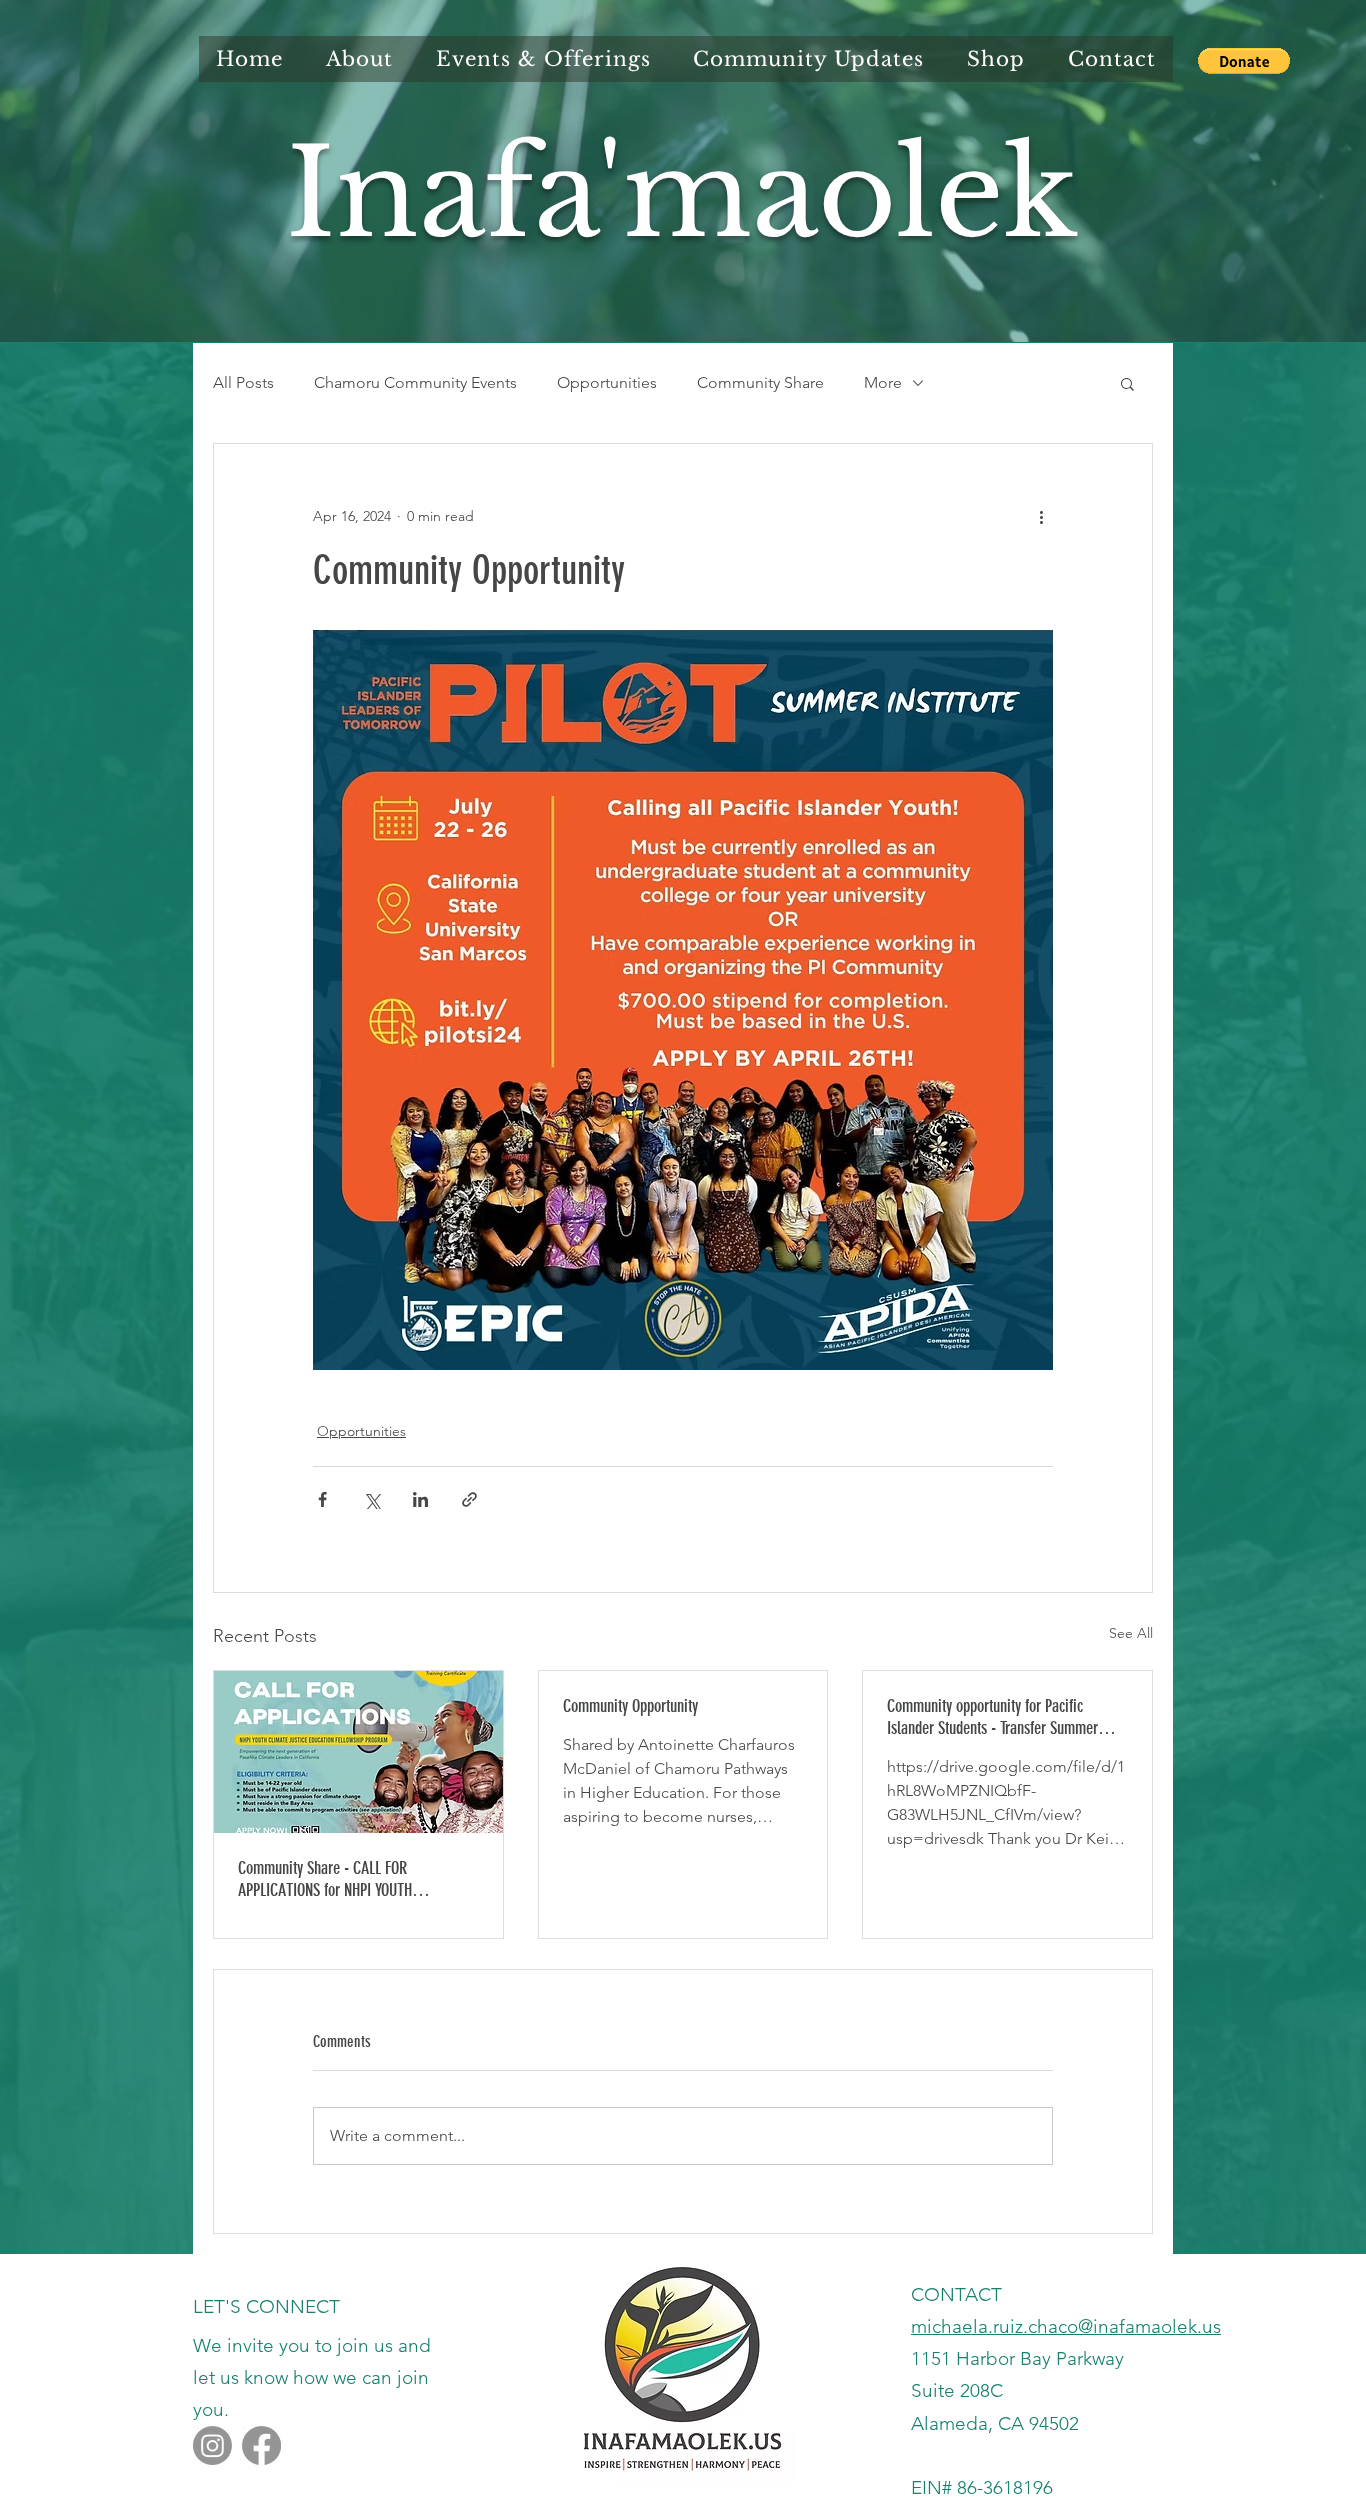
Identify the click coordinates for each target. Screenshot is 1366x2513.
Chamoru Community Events (415, 382)
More (883, 382)
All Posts (243, 382)
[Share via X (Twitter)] (371, 1499)
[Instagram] (212, 2445)
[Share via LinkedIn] (420, 1499)
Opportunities (607, 382)
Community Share (760, 382)
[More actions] (1041, 516)
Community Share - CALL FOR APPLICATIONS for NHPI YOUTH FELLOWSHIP (325, 1879)
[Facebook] (261, 2445)
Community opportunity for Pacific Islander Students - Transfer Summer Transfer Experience (992, 1717)
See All (1131, 1633)
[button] (1244, 61)
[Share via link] (469, 1499)
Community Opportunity (630, 1706)
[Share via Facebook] (322, 1499)
